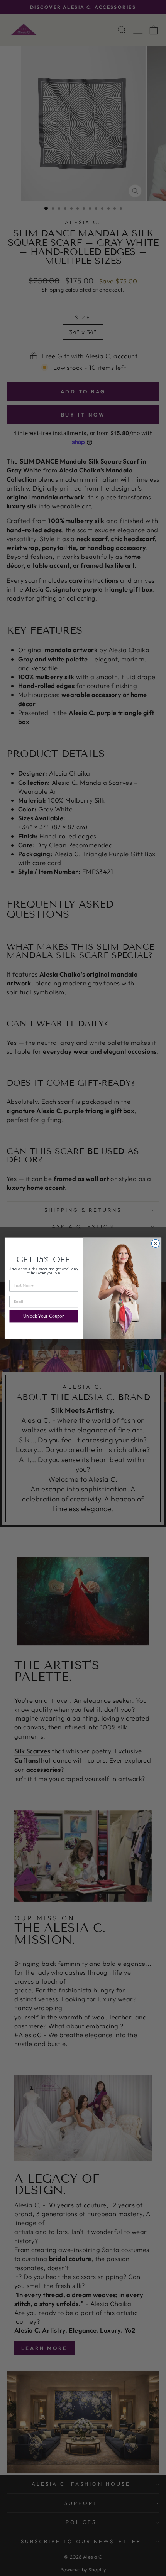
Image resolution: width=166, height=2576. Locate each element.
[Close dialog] (155, 1243)
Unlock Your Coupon (44, 1316)
